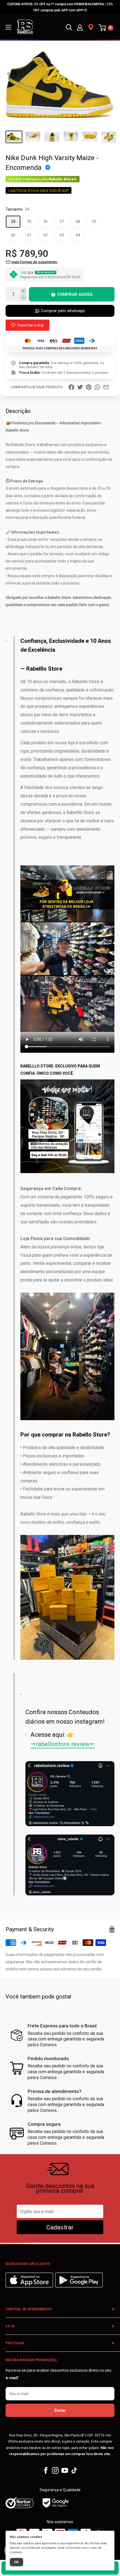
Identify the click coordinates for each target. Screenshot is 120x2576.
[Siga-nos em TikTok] (74, 2470)
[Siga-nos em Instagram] (55, 2470)
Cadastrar (60, 2227)
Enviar (60, 2410)
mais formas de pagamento (34, 262)
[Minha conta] (80, 27)
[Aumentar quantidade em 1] (23, 291)
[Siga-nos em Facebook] (46, 2470)
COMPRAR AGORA (75, 294)
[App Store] (30, 2286)
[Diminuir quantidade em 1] (23, 298)
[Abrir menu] (8, 27)
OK (16, 2562)
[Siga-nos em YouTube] (65, 2470)
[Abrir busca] (69, 27)
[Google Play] (79, 2286)
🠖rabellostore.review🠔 (63, 1744)
